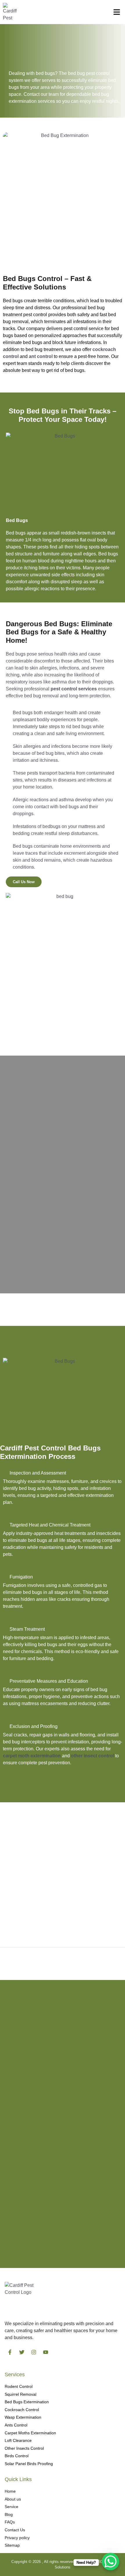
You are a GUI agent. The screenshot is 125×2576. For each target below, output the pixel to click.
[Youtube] (46, 2352)
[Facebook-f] (10, 2352)
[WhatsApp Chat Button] (110, 2561)
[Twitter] (22, 2352)
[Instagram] (34, 2352)
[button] (117, 12)
